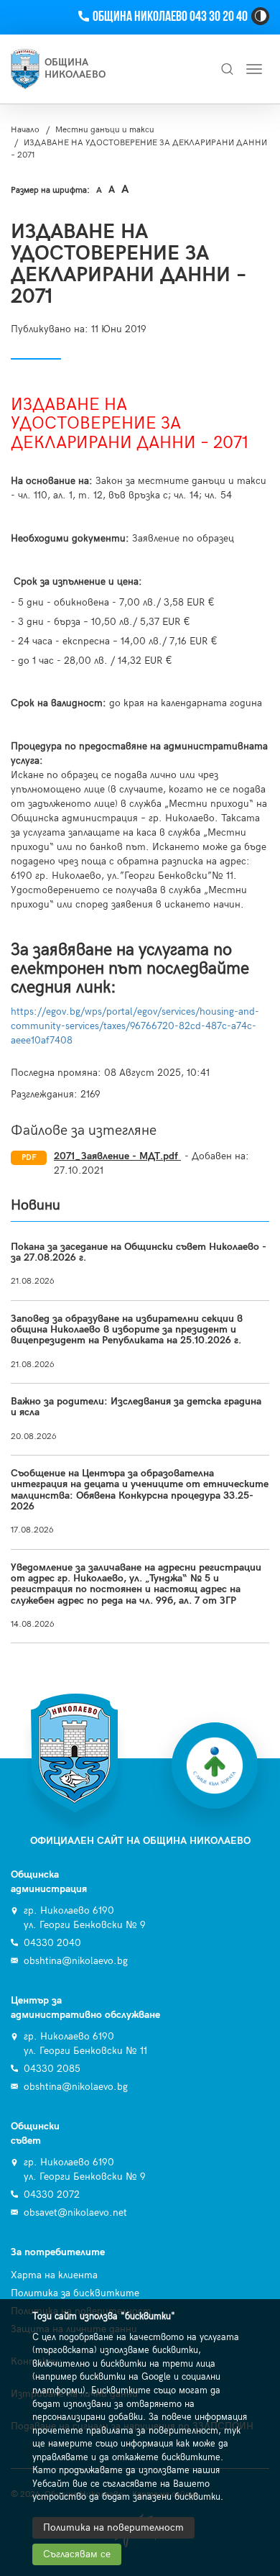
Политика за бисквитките (75, 2293)
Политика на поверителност (113, 2527)
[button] (260, 16)
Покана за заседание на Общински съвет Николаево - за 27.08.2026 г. (139, 1252)
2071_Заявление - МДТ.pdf (117, 1156)
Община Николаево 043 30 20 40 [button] (170, 17)
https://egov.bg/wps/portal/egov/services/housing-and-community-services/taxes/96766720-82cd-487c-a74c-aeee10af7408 (135, 1026)
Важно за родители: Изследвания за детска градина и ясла (136, 1407)
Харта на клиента (54, 2275)
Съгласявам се (77, 2554)
